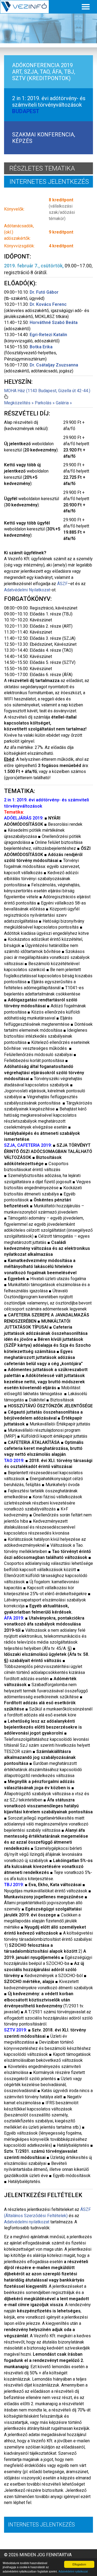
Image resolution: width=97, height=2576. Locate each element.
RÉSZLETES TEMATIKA (42, 168)
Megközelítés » (19, 403)
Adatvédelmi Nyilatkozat (27, 590)
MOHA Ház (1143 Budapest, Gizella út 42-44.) (47, 391)
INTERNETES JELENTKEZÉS (49, 182)
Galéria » (64, 403)
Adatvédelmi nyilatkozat (73, 2571)
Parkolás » (45, 403)
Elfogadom (79, 2564)
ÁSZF (62, 584)
